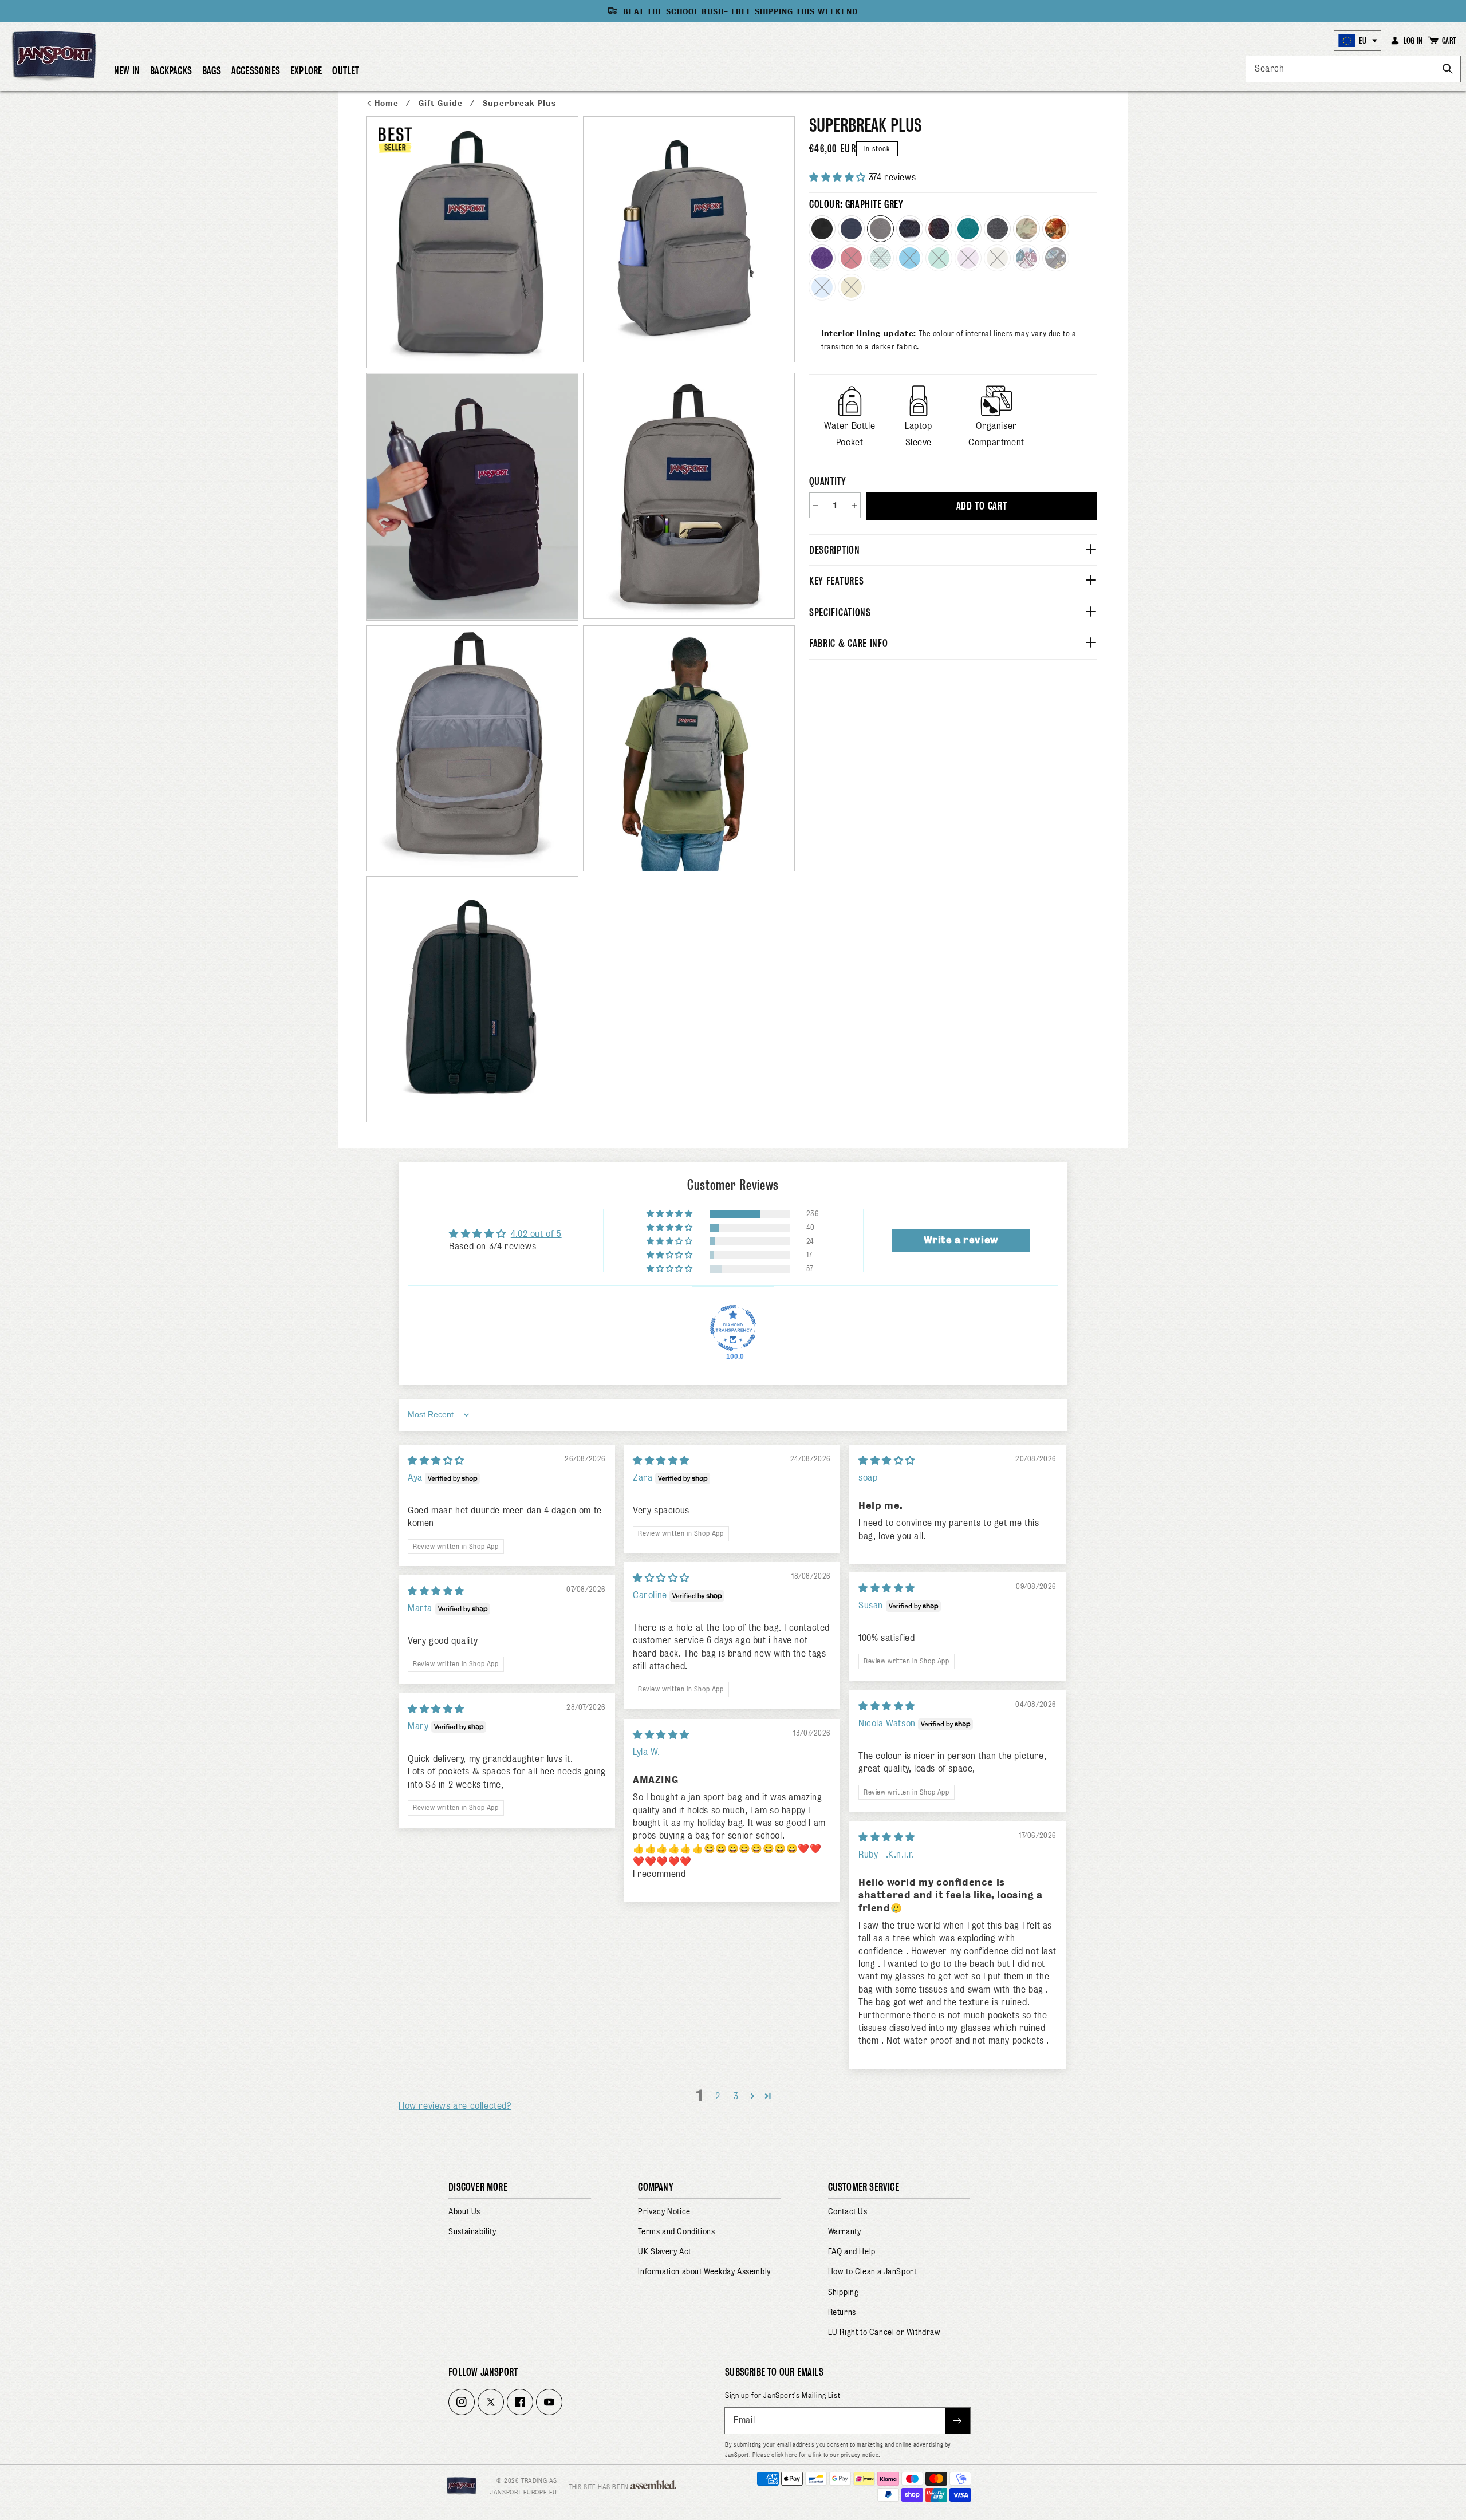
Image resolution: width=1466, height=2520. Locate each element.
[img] (436, 1460)
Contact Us (848, 2211)
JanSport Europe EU (524, 2492)
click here (784, 2455)
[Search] (1448, 69)
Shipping (844, 2292)
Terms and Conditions (676, 2231)
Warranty (845, 2231)
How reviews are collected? (455, 2106)
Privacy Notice (664, 2211)
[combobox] (1353, 69)
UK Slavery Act (664, 2251)
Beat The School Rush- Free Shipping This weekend (740, 12)
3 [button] (736, 2096)
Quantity (827, 481)
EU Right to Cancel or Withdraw (884, 2332)
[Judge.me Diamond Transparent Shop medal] (733, 1328)
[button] (171, 76)
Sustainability (472, 2231)
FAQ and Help (852, 2251)
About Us (464, 2211)
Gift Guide (442, 103)
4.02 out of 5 (536, 1234)
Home (388, 103)
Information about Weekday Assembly (704, 2271)
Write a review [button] (961, 1240)
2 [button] (718, 2096)
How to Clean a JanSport (872, 2271)
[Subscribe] (957, 2421)
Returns (842, 2312)
